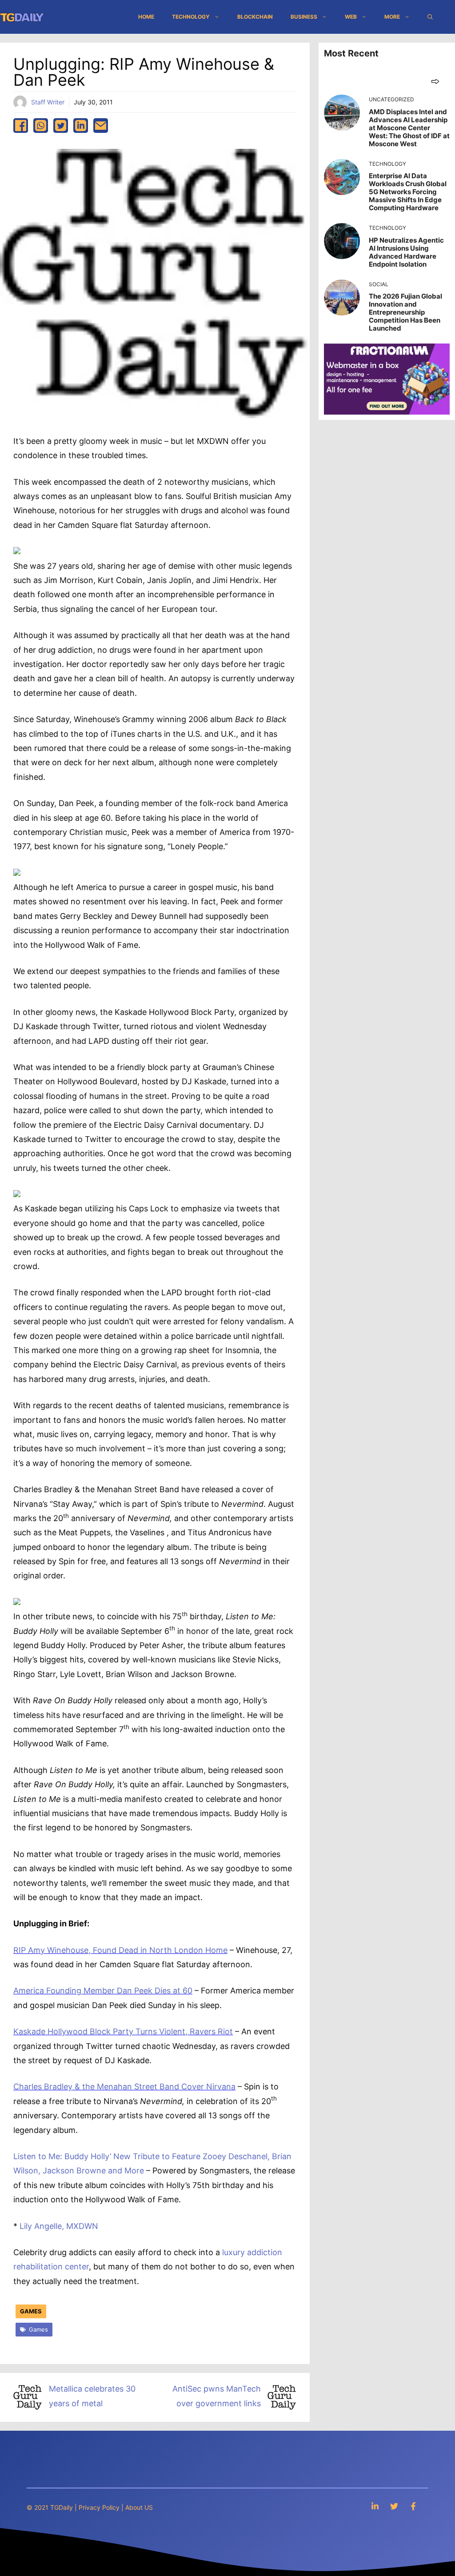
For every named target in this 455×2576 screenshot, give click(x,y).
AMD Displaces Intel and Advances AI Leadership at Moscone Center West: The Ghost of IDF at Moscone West (409, 128)
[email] (101, 126)
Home (146, 17)
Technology (191, 17)
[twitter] (61, 126)
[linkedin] (81, 126)
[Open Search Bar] (430, 17)
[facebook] (21, 126)
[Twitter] (394, 2506)
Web (351, 17)
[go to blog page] (435, 81)
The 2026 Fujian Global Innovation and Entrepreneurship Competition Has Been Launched (405, 312)
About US (139, 2507)
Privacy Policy (99, 2507)
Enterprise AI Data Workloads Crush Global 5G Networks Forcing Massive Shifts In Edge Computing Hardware (408, 192)
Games (31, 2311)
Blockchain (255, 17)
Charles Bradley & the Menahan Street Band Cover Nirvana (124, 2087)
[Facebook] (413, 2506)
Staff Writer (48, 102)
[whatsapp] (41, 126)
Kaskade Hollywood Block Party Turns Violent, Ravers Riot (123, 2031)
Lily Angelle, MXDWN (59, 2226)
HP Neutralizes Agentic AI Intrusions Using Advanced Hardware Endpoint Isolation (406, 252)
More (392, 17)
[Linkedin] (375, 2506)
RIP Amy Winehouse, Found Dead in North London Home (120, 1950)
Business (304, 17)
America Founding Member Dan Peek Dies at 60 (103, 1991)
